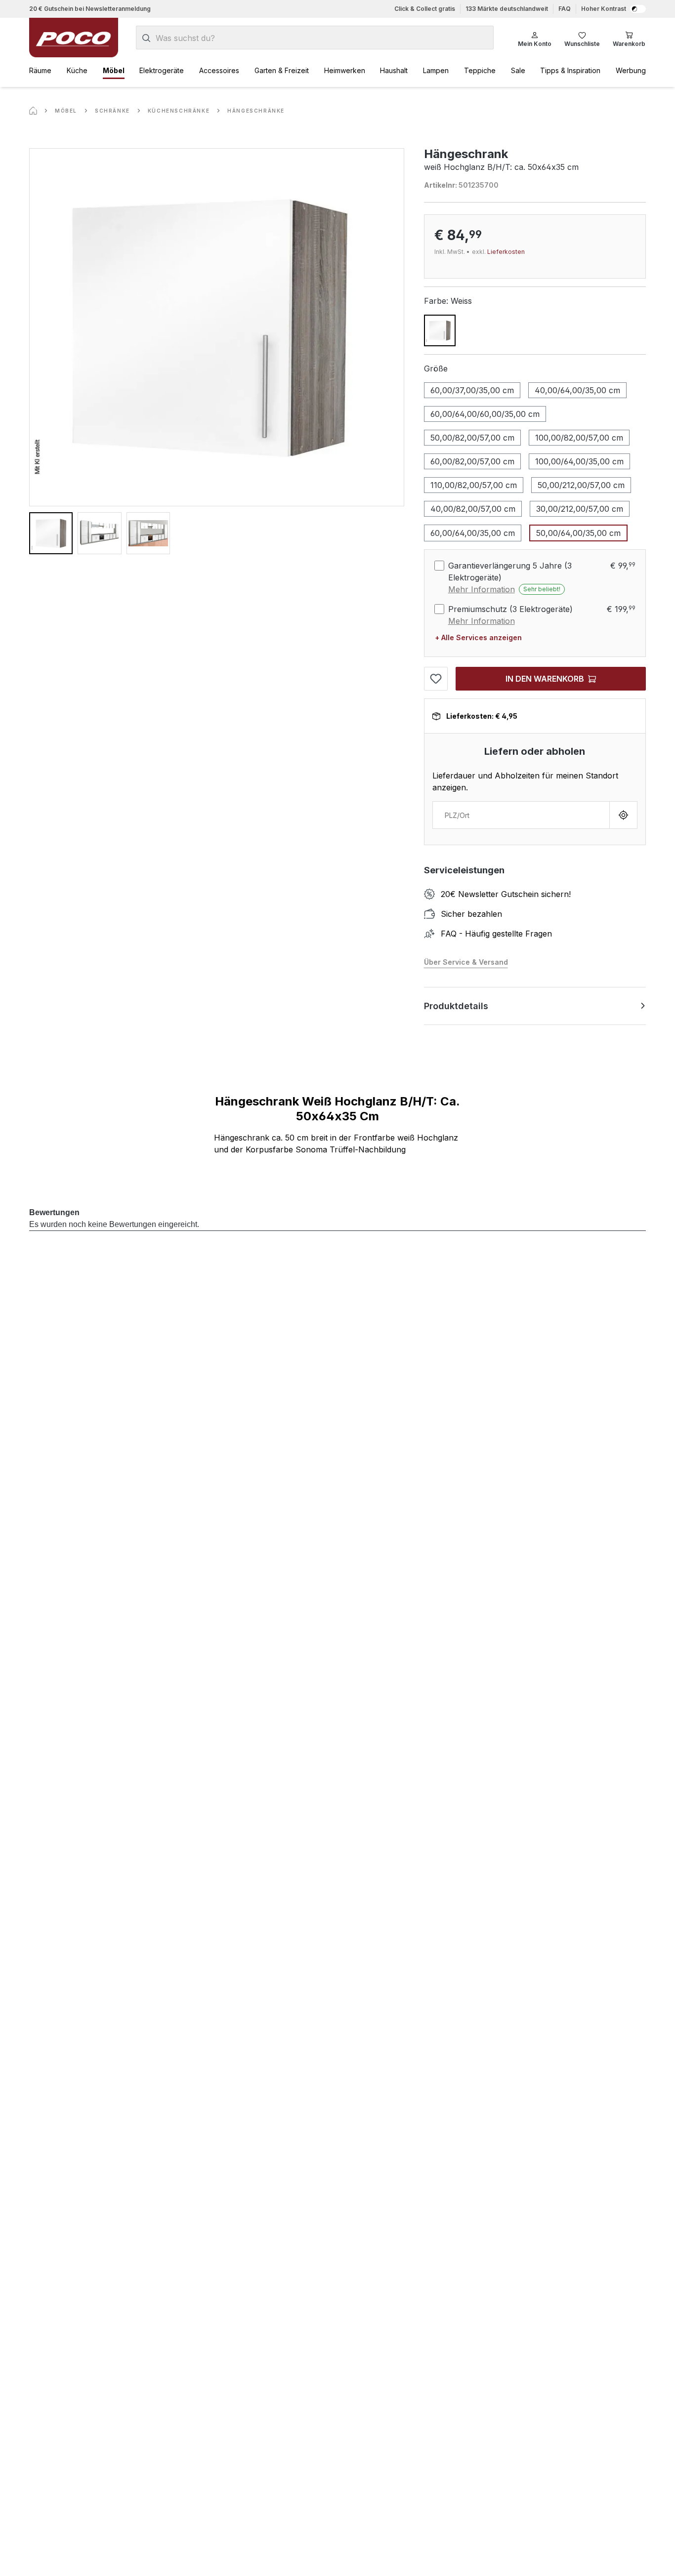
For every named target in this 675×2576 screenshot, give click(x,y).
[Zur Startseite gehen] (74, 38)
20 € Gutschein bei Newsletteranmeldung (90, 9)
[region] (217, 351)
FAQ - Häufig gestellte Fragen (496, 934)
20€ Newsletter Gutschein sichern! (506, 894)
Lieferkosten (506, 252)
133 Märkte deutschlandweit (507, 9)
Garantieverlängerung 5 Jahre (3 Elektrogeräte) (510, 572)
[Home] (33, 111)
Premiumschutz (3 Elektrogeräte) (510, 609)
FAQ (565, 9)
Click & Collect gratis (425, 9)
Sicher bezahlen (471, 914)
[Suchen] (146, 38)
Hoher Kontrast (604, 9)
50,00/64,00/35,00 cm (578, 533)
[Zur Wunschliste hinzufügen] (436, 679)
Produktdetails (456, 1006)
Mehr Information (482, 589)
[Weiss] (440, 330)
